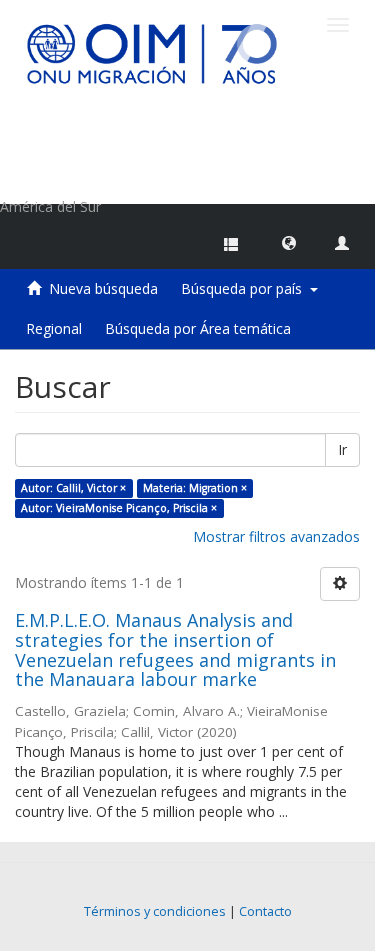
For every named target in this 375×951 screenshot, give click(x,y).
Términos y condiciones (155, 911)
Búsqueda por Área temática (198, 328)
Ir (342, 449)
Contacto (265, 911)
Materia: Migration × (195, 488)
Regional (54, 328)
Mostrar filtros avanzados (276, 536)
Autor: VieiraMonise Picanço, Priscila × (119, 508)
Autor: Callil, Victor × (73, 488)
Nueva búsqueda (103, 288)
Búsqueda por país (245, 288)
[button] (289, 242)
